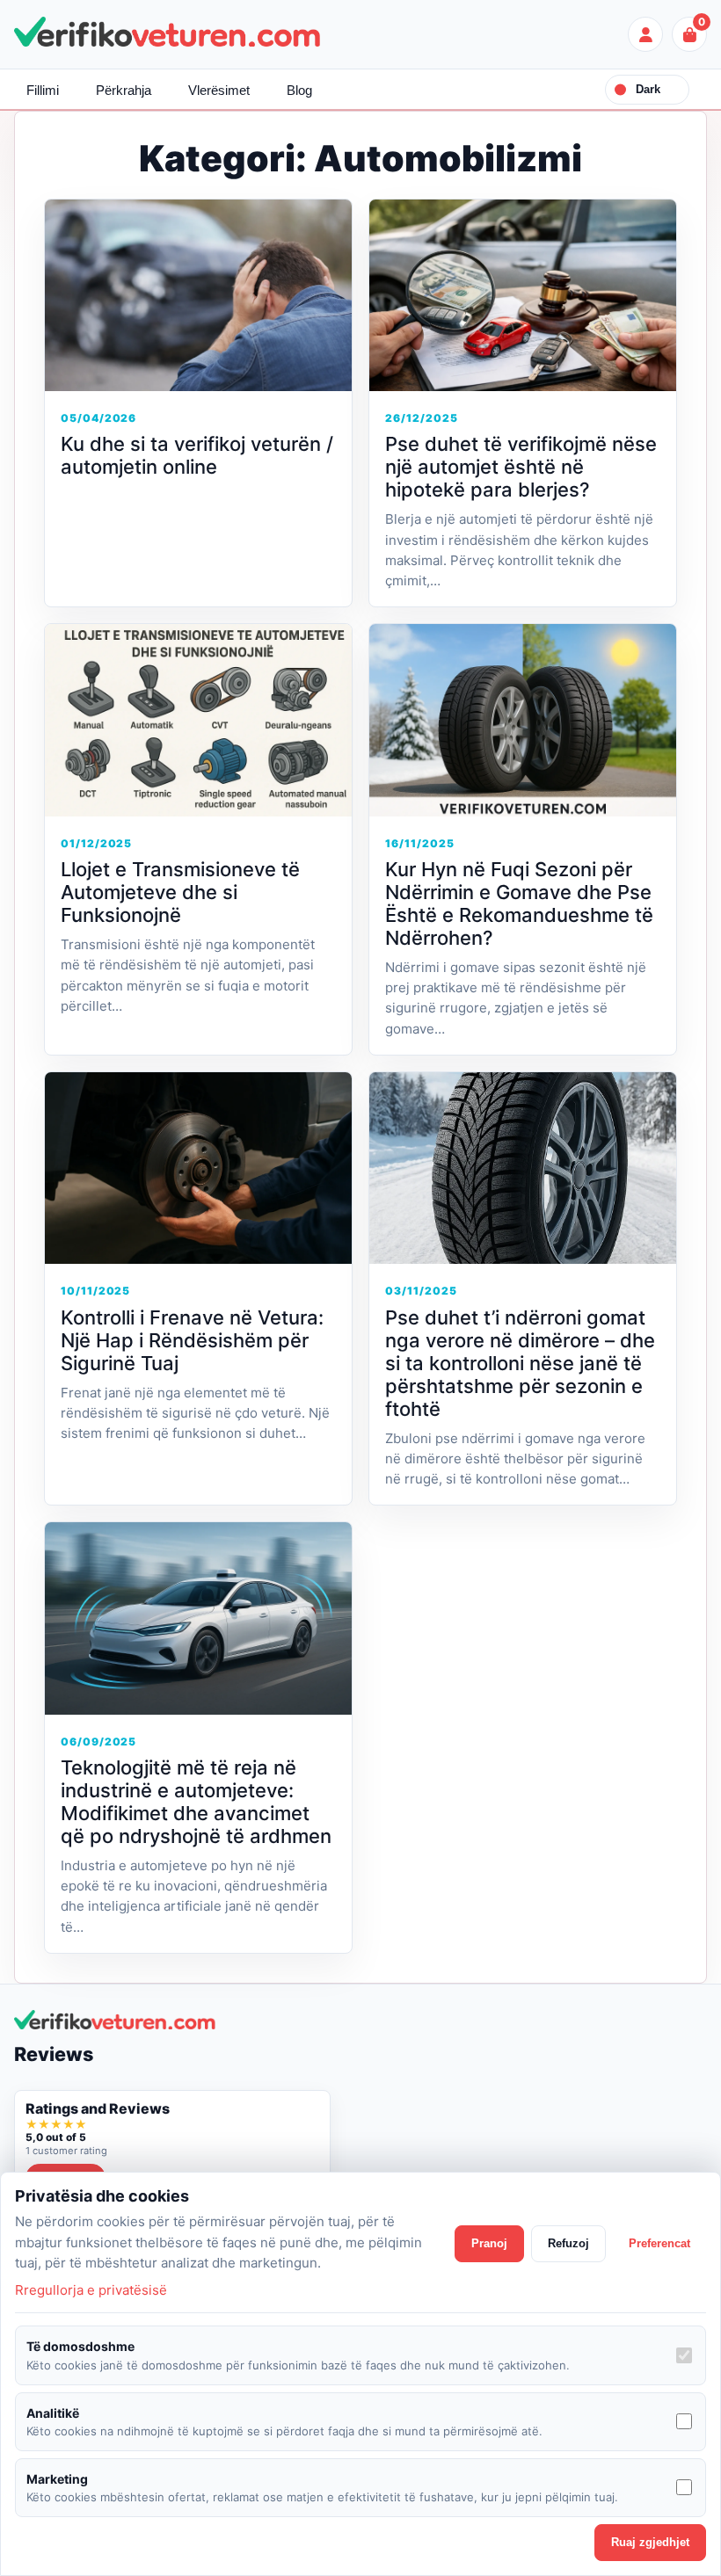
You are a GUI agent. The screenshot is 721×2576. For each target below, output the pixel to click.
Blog (299, 90)
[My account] (645, 34)
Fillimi (43, 90)
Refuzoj (568, 2243)
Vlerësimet (219, 90)
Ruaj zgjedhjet (650, 2542)
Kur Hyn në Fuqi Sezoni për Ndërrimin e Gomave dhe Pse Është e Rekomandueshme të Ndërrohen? (519, 903)
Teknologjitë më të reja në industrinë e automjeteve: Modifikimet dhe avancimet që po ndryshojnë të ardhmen (196, 1802)
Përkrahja (124, 90)
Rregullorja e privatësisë (91, 2290)
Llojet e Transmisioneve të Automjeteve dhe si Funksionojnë (180, 892)
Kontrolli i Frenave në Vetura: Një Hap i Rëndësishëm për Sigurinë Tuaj (192, 1340)
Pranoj (489, 2243)
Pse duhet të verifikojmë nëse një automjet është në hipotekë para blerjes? (521, 467)
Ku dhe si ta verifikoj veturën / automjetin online (197, 455)
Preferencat (659, 2243)
